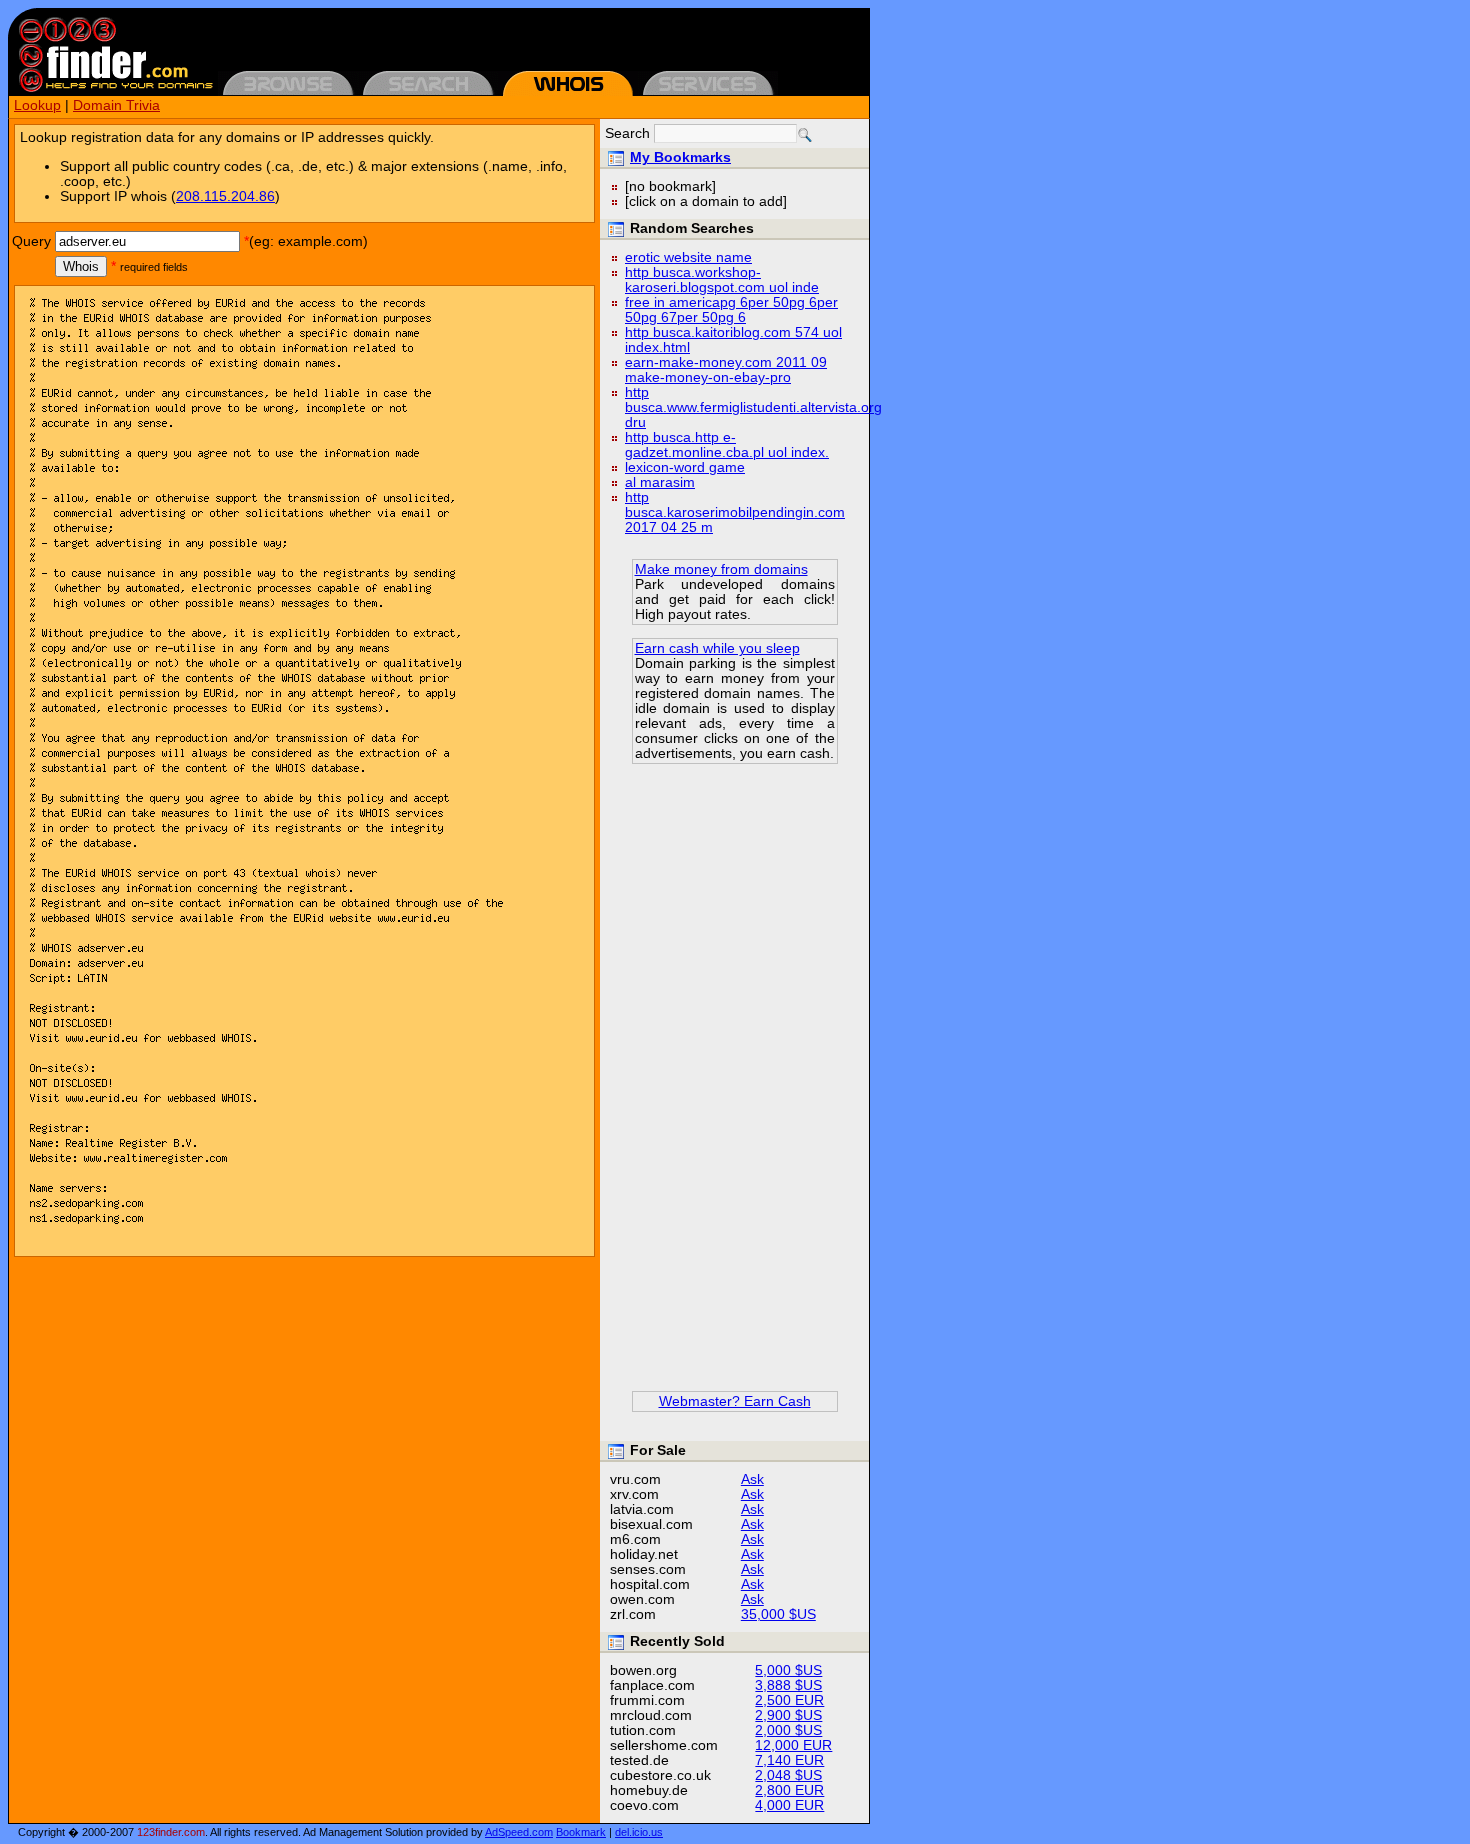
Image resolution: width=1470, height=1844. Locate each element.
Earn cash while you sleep (717, 648)
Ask (752, 1479)
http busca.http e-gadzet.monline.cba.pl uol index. (727, 445)
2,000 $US (788, 1730)
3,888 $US (788, 1685)
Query (31, 241)
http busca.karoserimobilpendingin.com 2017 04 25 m (735, 512)
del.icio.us (639, 1832)
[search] (805, 135)
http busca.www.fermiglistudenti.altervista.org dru (753, 407)
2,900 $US (788, 1715)
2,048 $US (788, 1775)
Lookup (37, 105)
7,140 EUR (789, 1760)
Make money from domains (721, 569)
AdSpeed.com (519, 1832)
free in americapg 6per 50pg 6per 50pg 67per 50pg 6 (731, 310)
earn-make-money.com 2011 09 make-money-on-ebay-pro (726, 370)
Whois (81, 266)
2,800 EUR (789, 1790)
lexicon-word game (685, 467)
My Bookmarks (680, 157)
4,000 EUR (789, 1805)
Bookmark (581, 1832)
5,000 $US (788, 1670)
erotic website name (688, 257)
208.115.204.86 (225, 196)
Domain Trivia (116, 105)
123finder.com (171, 1832)
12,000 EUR (793, 1745)
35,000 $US (778, 1614)
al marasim (660, 482)
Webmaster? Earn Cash (735, 1401)
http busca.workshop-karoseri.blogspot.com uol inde (722, 280)
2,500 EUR (789, 1700)
